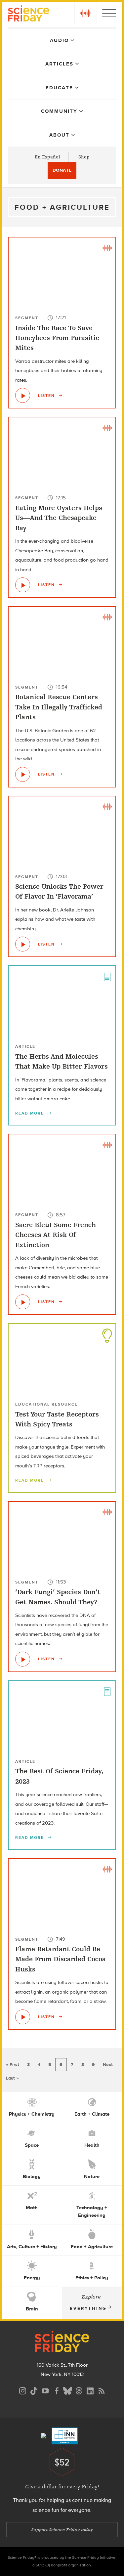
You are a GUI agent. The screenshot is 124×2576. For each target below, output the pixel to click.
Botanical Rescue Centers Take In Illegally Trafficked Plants (59, 707)
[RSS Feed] (102, 2390)
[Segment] (107, 247)
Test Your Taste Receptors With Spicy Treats (57, 1419)
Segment (27, 318)
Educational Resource (46, 1404)
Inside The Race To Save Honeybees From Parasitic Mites (57, 338)
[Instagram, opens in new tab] (23, 2390)
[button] (86, 13)
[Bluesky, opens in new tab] (68, 2390)
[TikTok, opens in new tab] (34, 2390)
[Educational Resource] (107, 1334)
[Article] (107, 976)
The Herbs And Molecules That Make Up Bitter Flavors (62, 1061)
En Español (47, 157)
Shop (84, 157)
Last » (12, 2078)
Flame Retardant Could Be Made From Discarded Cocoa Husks (61, 1959)
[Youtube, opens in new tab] (45, 2390)
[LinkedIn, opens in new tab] (90, 2390)
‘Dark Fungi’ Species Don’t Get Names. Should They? (58, 1597)
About (59, 135)
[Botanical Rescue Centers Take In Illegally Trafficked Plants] (23, 774)
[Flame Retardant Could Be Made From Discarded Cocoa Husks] (23, 2017)
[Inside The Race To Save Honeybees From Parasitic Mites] (23, 395)
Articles (59, 64)
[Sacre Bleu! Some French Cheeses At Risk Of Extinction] (23, 1302)
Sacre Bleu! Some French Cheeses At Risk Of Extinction (56, 1235)
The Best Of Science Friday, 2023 (59, 1776)
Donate (62, 170)
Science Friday (29, 14)
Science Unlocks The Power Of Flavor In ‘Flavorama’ (59, 891)
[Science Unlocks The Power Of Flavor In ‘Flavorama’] (23, 944)
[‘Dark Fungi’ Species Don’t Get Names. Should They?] (23, 1659)
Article (25, 1046)
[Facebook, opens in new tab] (57, 2390)
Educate (59, 88)
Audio (59, 40)
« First (13, 2065)
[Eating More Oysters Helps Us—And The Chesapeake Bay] (23, 585)
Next (108, 2065)
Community (59, 111)
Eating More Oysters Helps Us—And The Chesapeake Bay (59, 518)
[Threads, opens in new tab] (79, 2390)
